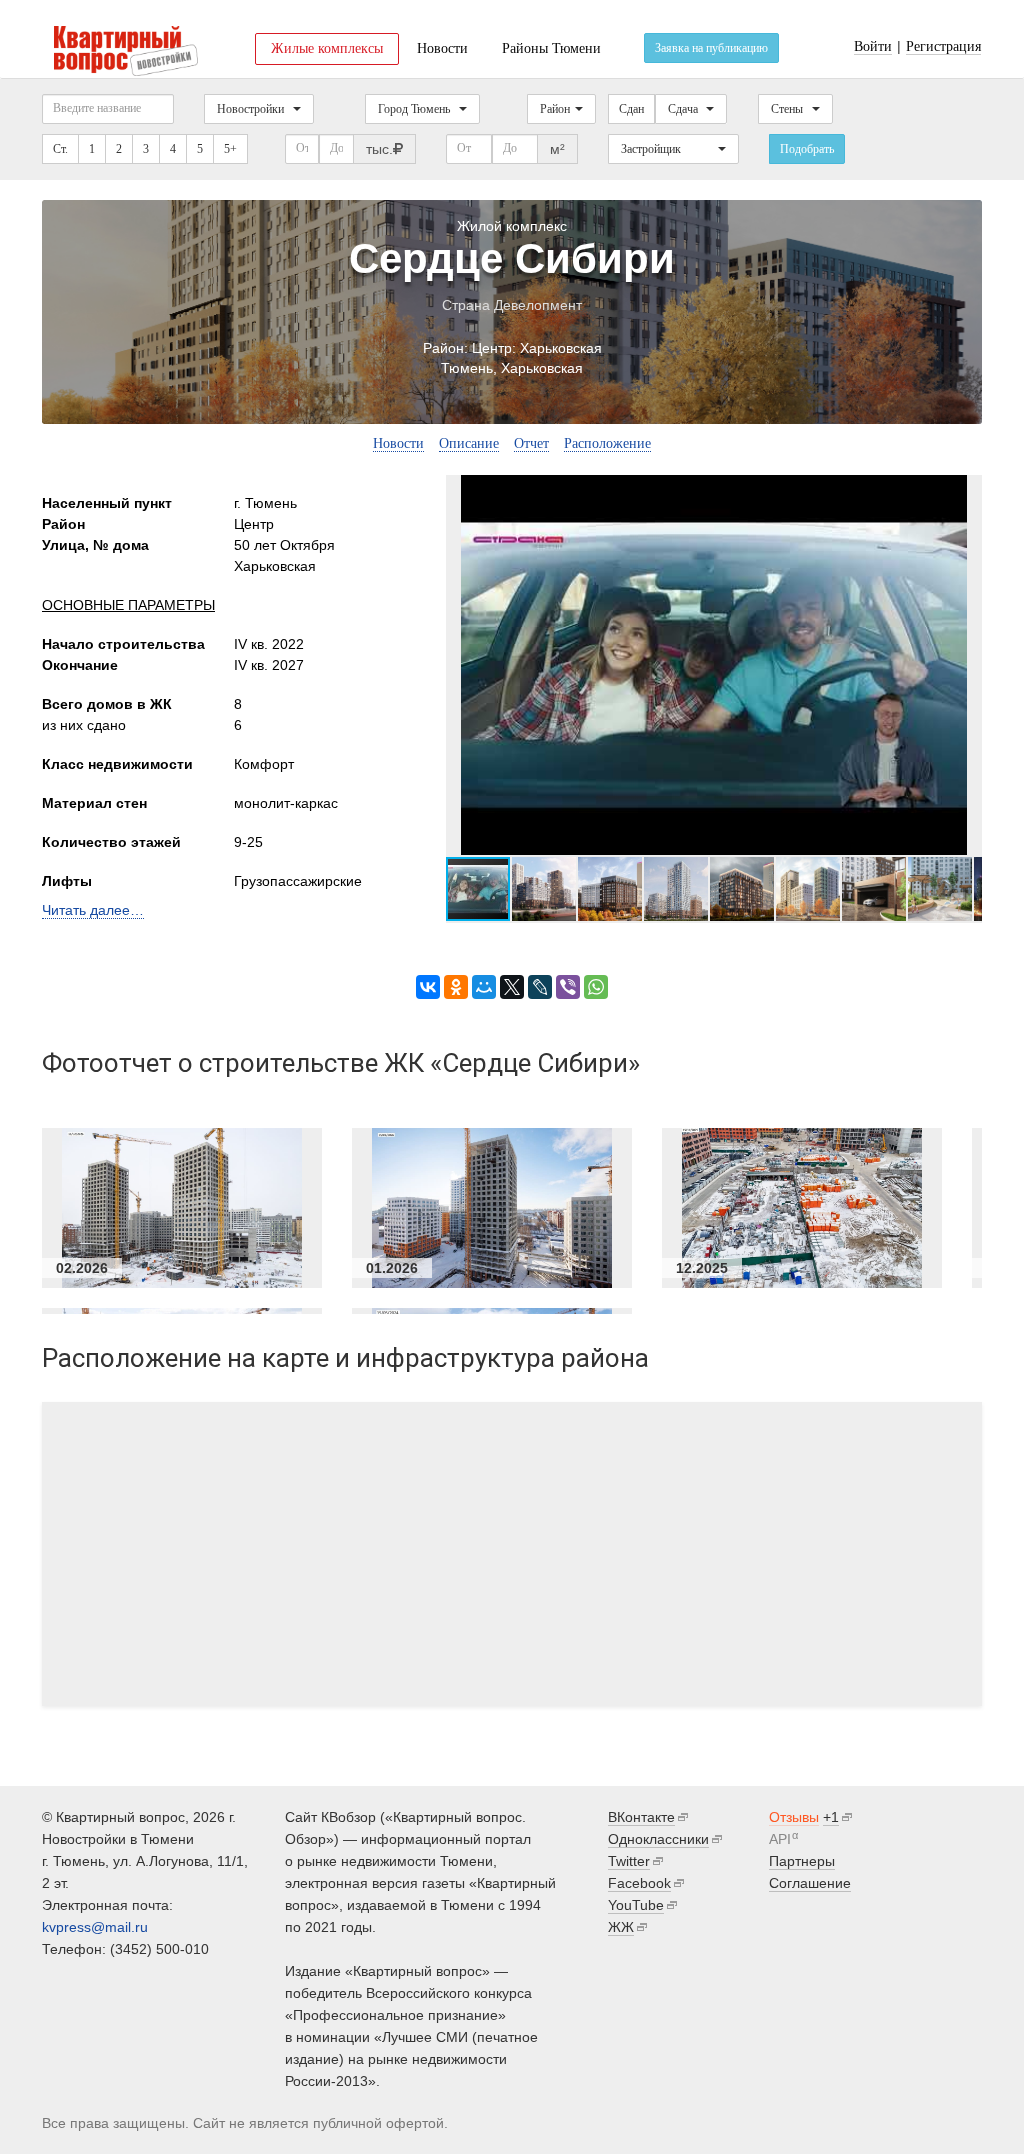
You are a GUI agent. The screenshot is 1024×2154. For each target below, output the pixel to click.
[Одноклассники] (456, 987)
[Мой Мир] (484, 987)
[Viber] (568, 987)
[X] (512, 987)
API (780, 1839)
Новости (442, 48)
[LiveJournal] (540, 987)
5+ (230, 149)
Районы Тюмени (551, 48)
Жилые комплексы (327, 48)
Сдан (631, 109)
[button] (964, 665)
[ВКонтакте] (428, 987)
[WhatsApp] (596, 987)
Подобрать (807, 149)
